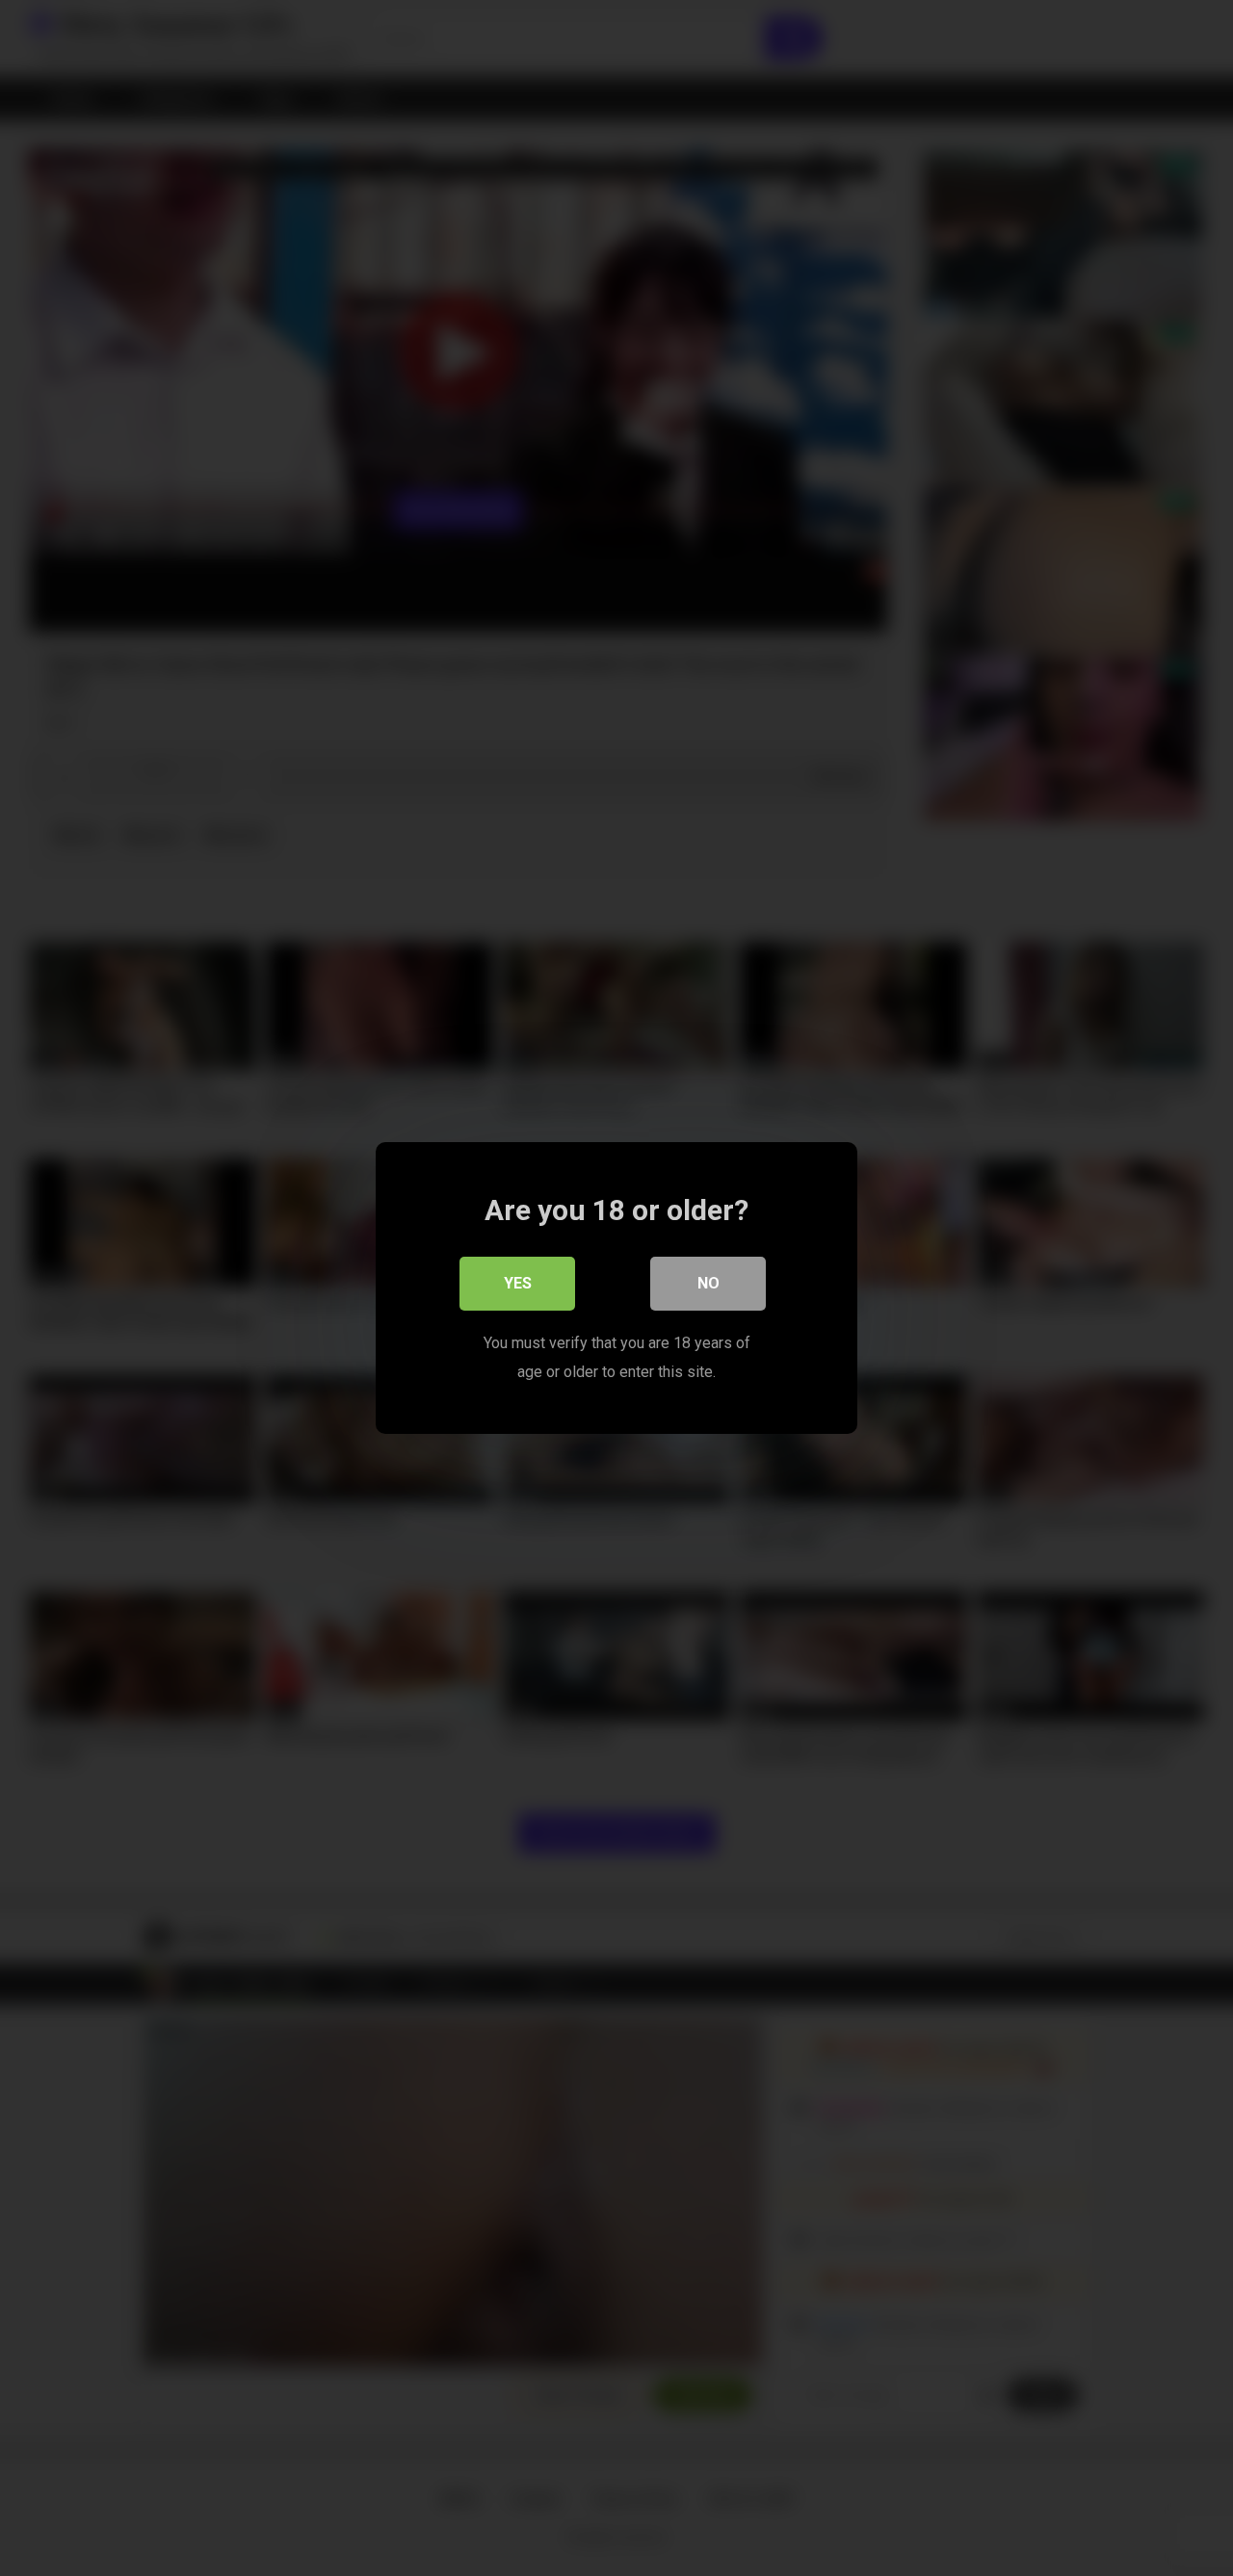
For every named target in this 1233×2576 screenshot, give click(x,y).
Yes (518, 1283)
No (708, 1283)
